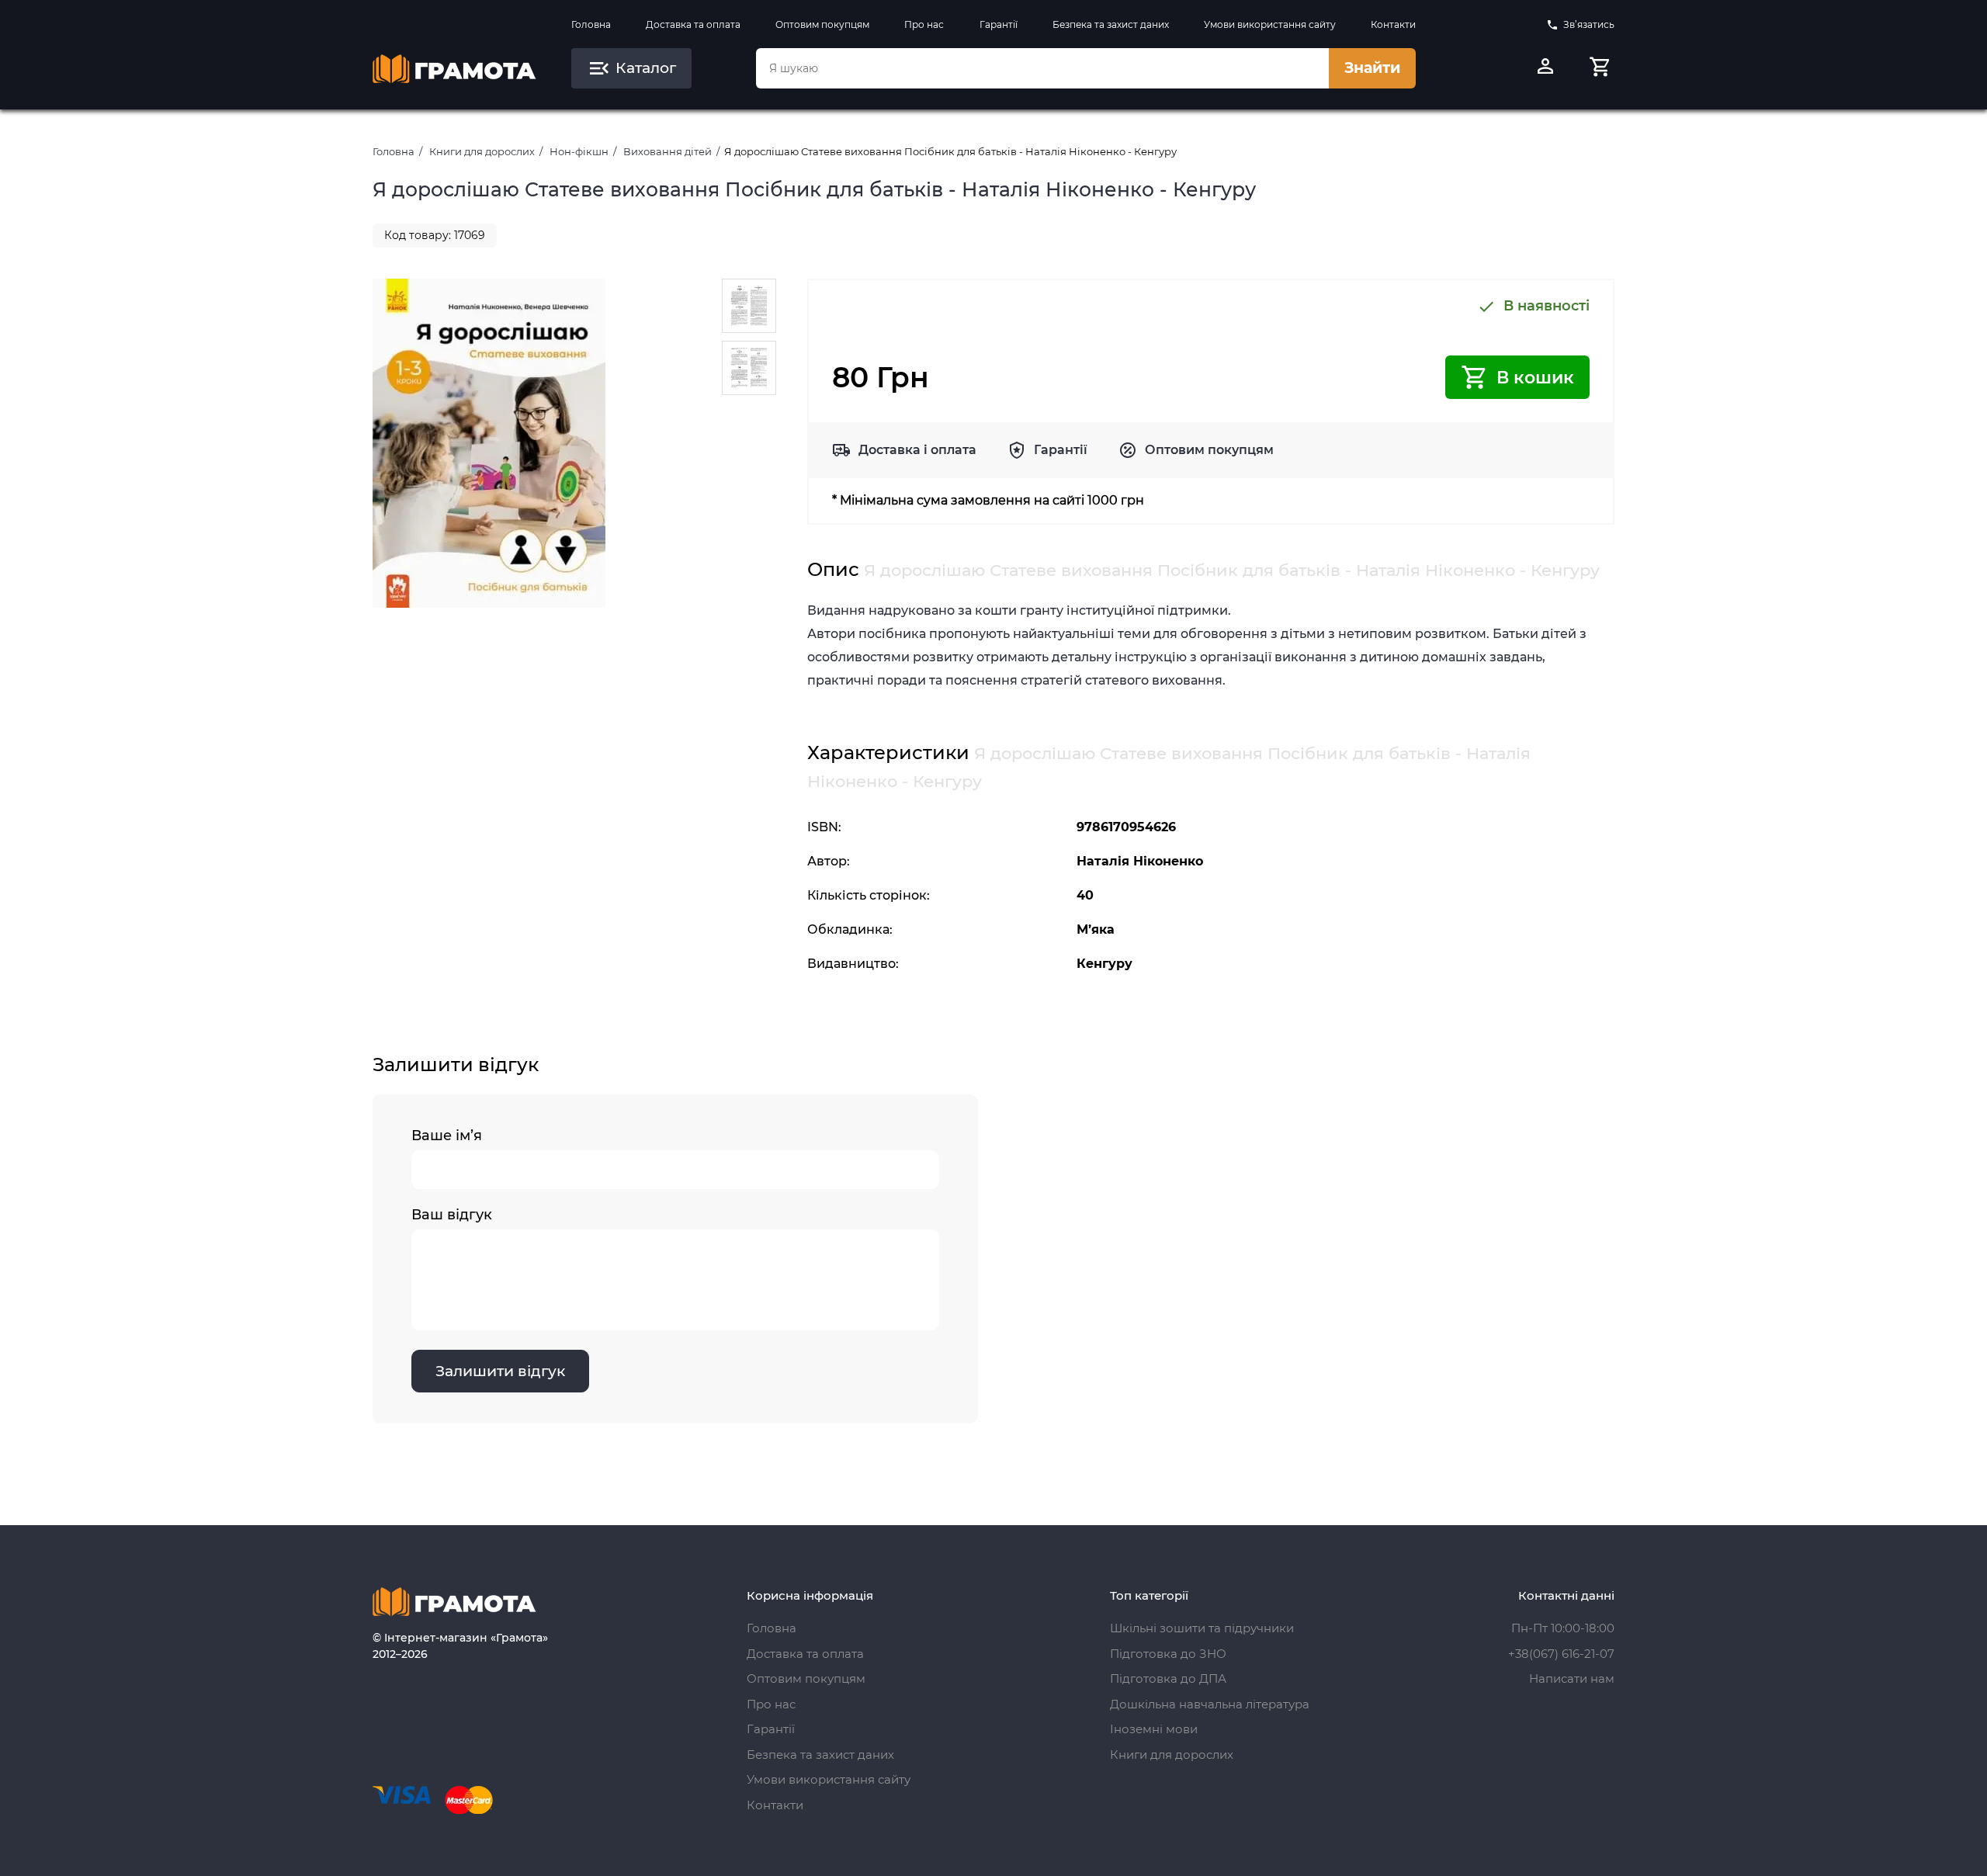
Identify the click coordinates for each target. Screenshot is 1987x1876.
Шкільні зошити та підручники (1202, 1628)
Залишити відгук (500, 1371)
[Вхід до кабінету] (1545, 68)
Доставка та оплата (693, 24)
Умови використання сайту (1270, 24)
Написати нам (1572, 1678)
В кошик (1535, 378)
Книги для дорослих (482, 151)
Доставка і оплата (917, 450)
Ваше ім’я (447, 1136)
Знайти (1372, 68)
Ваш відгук (452, 1215)
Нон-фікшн (579, 151)
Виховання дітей (668, 151)
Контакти (1393, 24)
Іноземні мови (1154, 1729)
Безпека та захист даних (1111, 24)
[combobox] (1042, 68)
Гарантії (999, 24)
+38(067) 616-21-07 (1561, 1654)
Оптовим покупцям (822, 24)
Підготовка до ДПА (1168, 1678)
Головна (591, 24)
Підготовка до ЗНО (1168, 1654)
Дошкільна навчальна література (1210, 1704)
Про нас (924, 24)
